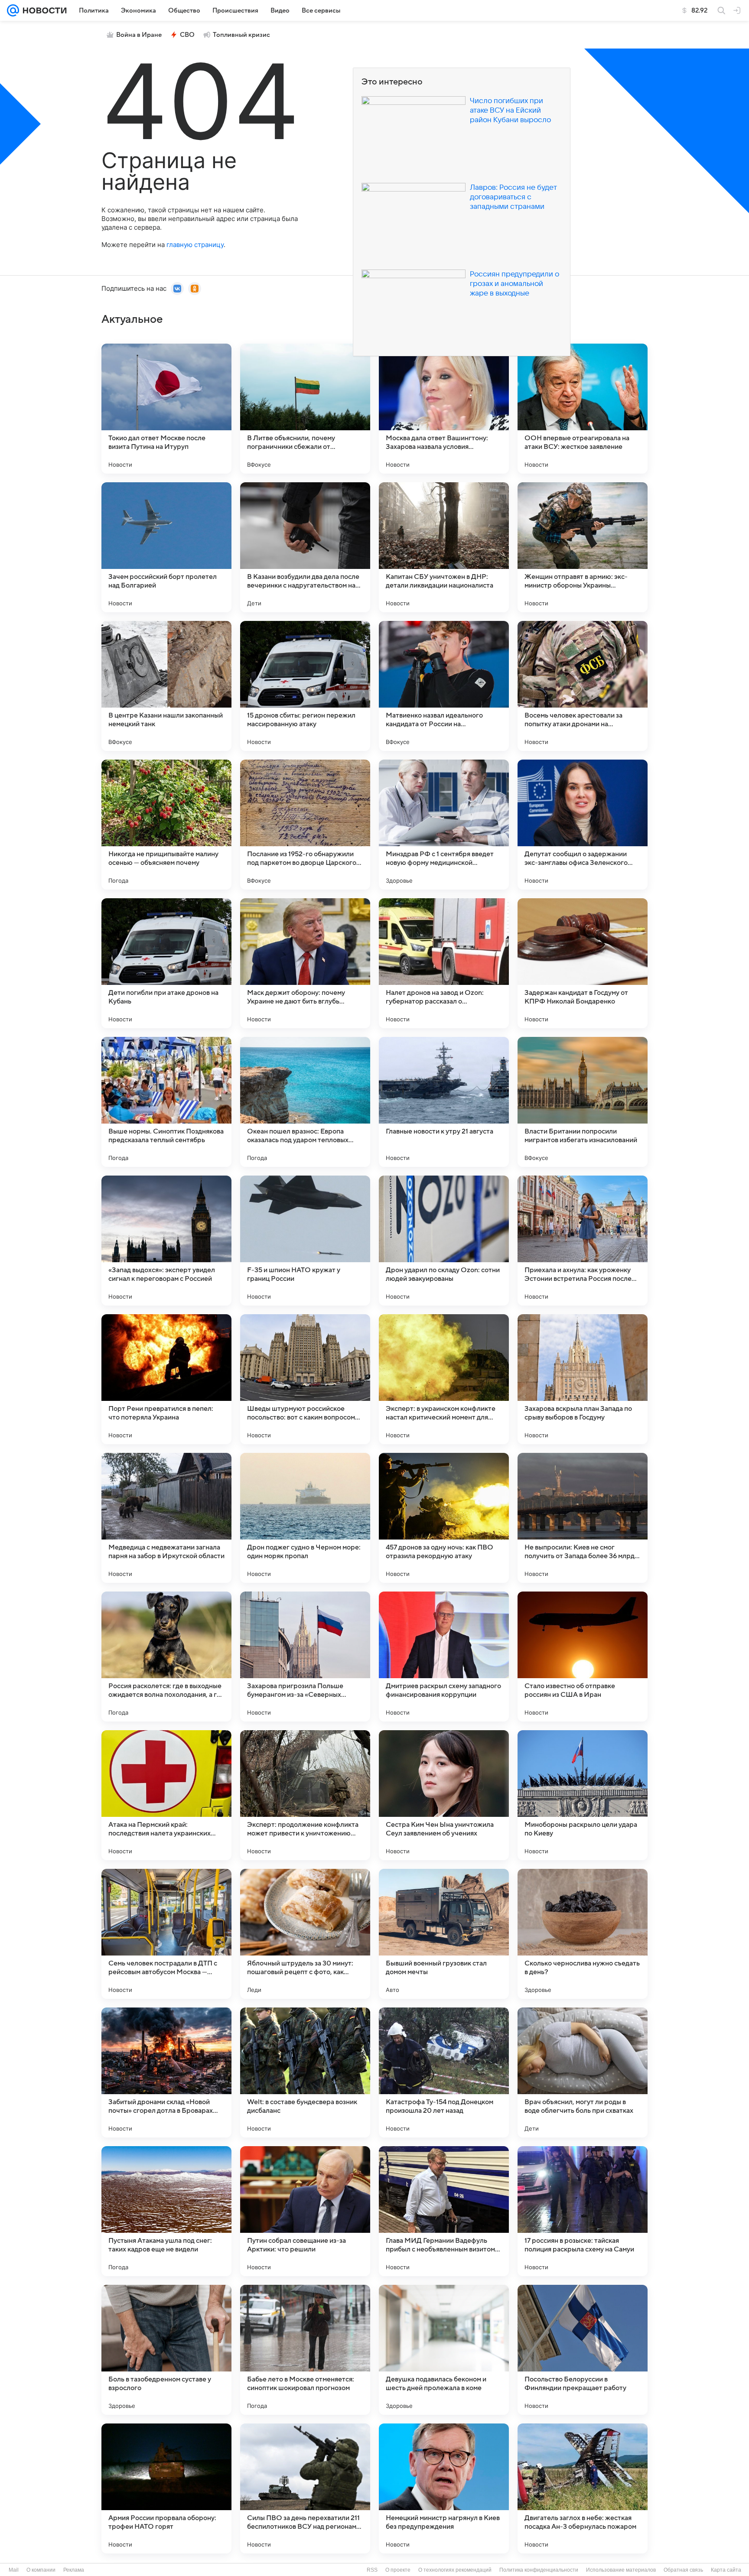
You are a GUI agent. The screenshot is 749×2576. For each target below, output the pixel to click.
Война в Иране (139, 35)
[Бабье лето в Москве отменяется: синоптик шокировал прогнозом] (305, 2350)
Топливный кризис (241, 35)
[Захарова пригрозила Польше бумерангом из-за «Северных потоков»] (305, 1657)
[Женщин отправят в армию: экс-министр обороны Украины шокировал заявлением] (583, 547)
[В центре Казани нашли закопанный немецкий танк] (166, 686)
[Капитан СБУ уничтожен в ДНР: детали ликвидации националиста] (444, 547)
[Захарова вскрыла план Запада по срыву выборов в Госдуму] (583, 1379)
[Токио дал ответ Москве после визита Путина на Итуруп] (166, 409)
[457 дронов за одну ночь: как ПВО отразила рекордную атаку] (444, 1518)
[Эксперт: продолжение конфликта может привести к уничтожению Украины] (305, 1795)
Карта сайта (726, 2570)
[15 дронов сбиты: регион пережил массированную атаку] (305, 686)
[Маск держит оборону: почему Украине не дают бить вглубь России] (305, 963)
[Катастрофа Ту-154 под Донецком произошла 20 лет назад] (444, 2072)
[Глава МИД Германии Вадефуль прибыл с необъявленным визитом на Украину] (444, 2211)
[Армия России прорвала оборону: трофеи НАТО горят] (166, 2488)
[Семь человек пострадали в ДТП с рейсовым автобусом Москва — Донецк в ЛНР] (166, 1934)
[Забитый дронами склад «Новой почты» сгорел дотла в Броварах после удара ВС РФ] (166, 2072)
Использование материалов (621, 2570)
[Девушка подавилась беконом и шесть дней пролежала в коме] (444, 2350)
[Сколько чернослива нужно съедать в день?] (583, 1934)
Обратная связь (683, 2570)
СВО (187, 35)
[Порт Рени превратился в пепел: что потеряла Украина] (166, 1379)
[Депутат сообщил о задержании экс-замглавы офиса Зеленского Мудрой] (583, 825)
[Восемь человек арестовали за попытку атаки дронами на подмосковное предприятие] (583, 686)
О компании (41, 2570)
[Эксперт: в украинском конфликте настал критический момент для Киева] (444, 1379)
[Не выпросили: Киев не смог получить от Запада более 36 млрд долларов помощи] (583, 1518)
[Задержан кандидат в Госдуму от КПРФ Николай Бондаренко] (583, 963)
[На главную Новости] (43, 10)
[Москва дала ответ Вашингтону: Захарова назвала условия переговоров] (444, 409)
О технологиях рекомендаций (455, 2570)
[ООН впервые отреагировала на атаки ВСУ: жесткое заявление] (583, 409)
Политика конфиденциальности (539, 2570)
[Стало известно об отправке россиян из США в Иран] (583, 1657)
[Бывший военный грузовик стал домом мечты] (444, 1934)
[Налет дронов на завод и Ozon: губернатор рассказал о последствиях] (444, 963)
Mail (14, 2570)
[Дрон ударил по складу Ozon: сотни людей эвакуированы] (444, 1241)
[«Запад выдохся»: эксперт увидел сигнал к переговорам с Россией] (166, 1241)
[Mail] (13, 10)
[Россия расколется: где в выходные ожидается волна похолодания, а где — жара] (166, 1657)
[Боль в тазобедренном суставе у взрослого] (166, 2350)
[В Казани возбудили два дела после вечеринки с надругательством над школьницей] (305, 547)
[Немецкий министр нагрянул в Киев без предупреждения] (444, 2488)
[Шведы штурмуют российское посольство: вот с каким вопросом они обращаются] (305, 1379)
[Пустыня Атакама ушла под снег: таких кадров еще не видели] (166, 2211)
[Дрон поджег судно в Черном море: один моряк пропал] (305, 1518)
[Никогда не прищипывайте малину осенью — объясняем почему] (166, 825)
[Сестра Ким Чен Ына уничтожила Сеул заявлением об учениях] (444, 1795)
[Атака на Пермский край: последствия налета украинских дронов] (166, 1795)
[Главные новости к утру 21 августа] (444, 1102)
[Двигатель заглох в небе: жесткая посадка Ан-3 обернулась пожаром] (583, 2488)
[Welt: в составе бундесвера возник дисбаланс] (305, 2072)
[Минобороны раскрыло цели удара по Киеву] (583, 1795)
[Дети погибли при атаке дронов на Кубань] (166, 963)
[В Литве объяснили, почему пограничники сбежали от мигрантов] (305, 409)
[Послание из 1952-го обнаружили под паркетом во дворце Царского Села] (305, 825)
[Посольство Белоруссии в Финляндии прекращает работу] (583, 2350)
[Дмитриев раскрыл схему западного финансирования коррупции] (444, 1657)
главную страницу (195, 245)
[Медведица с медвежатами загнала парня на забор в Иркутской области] (166, 1518)
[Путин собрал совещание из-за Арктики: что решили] (305, 2211)
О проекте (398, 2570)
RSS (372, 2570)
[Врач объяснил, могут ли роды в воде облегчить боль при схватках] (583, 2072)
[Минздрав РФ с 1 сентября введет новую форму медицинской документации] (444, 825)
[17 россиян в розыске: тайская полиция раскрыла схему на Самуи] (583, 2211)
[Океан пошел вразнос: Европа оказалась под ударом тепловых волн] (305, 1102)
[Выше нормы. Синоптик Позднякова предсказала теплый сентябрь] (166, 1102)
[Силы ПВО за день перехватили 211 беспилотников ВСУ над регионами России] (305, 2488)
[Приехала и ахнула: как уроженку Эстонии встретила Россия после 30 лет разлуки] (583, 1241)
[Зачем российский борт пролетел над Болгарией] (166, 547)
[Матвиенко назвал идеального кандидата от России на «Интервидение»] (444, 686)
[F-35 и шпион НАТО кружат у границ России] (305, 1241)
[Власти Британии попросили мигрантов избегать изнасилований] (583, 1102)
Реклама (74, 2570)
